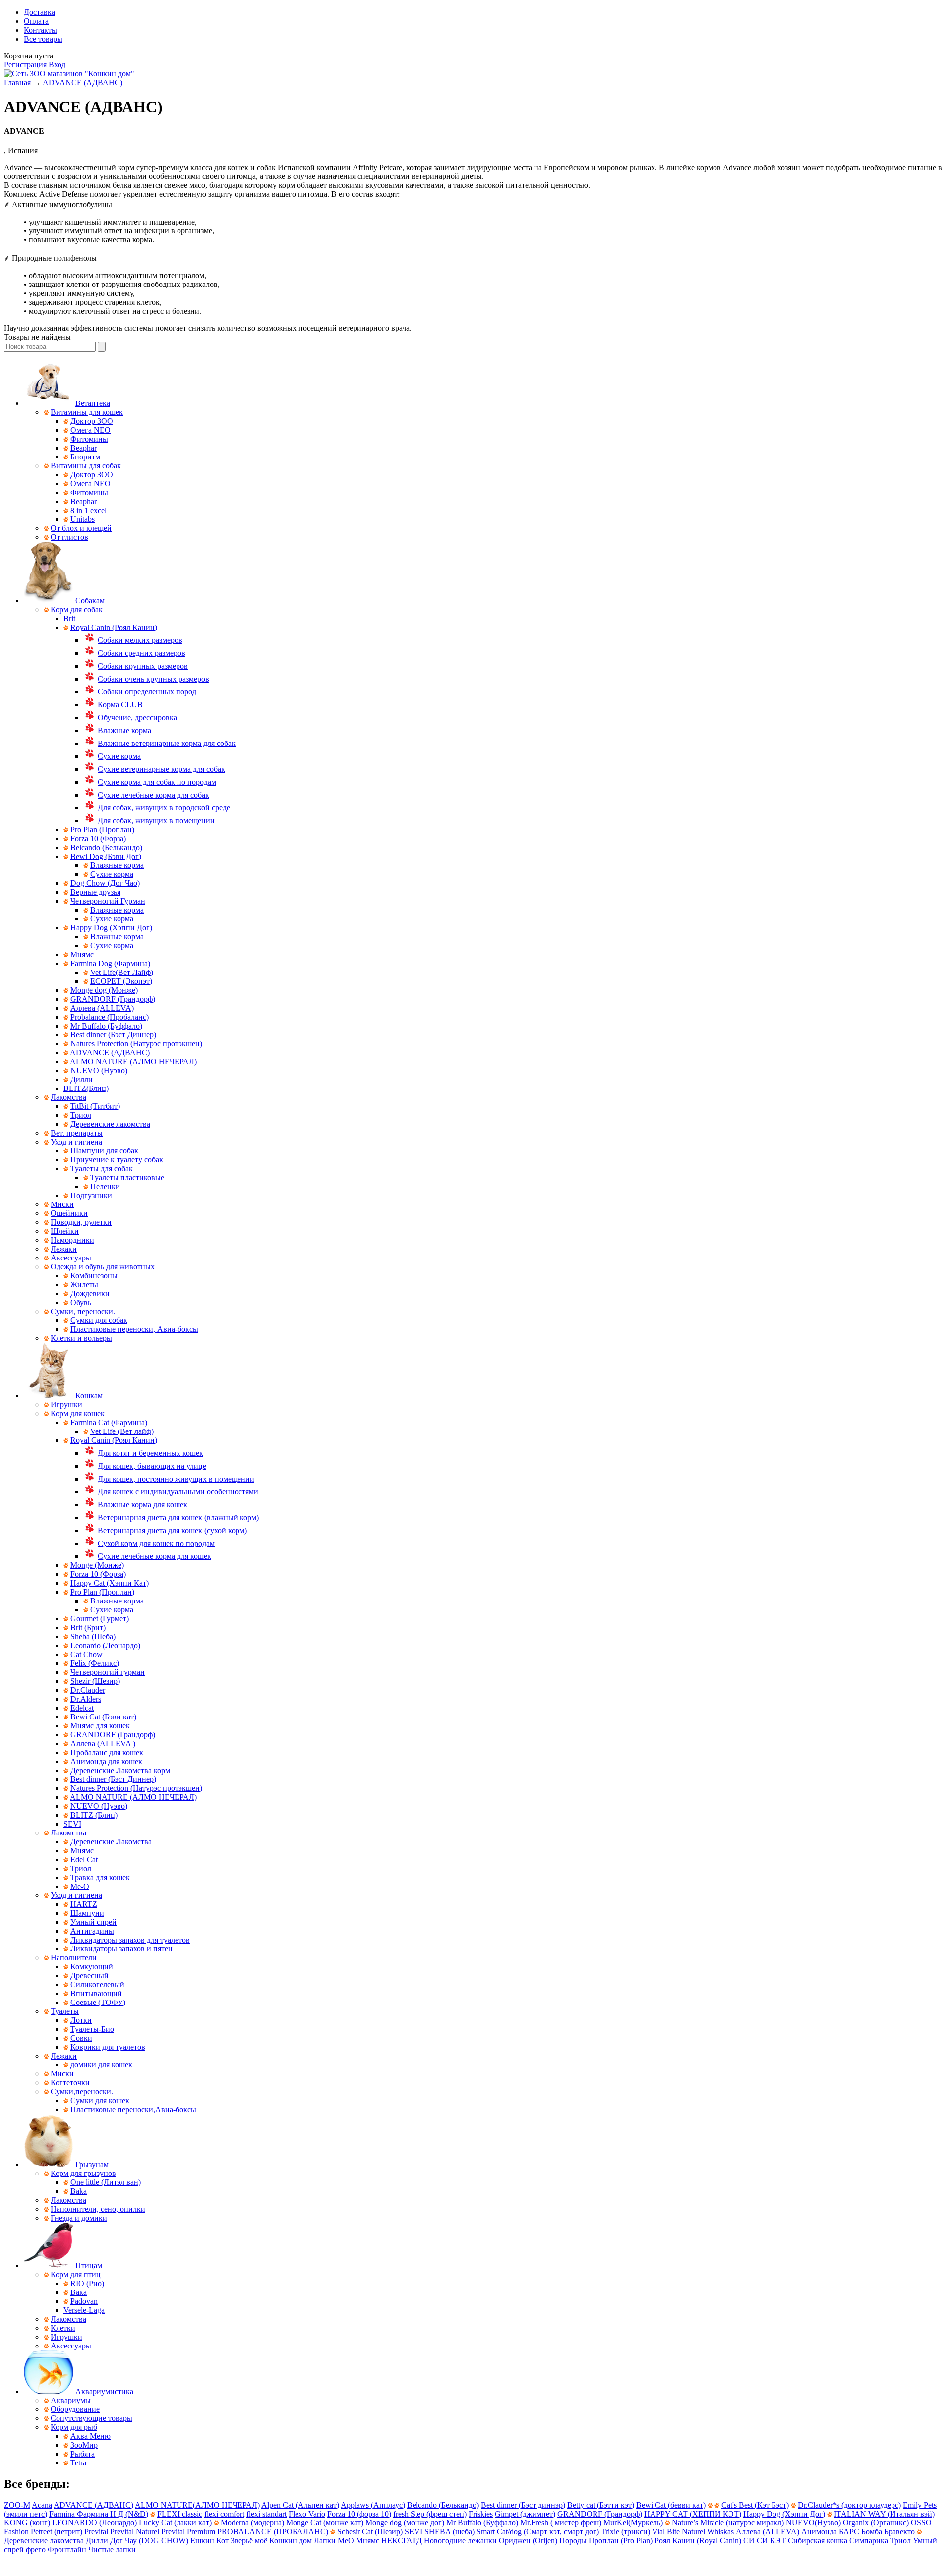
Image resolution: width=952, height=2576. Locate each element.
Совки (81, 2038)
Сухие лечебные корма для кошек (154, 1556)
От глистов (69, 537)
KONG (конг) (27, 2523)
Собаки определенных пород (147, 692)
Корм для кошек (78, 1413)
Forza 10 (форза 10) (359, 2514)
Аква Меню (90, 2436)
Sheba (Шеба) (93, 1636)
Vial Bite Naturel (680, 2532)
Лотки (81, 2020)
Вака (79, 2292)
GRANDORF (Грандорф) (113, 999)
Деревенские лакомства (110, 1124)
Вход (57, 65)
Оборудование (75, 2409)
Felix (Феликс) (95, 1663)
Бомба (872, 2532)
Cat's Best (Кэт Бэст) (755, 2505)
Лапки (325, 2541)
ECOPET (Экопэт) (121, 981)
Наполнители (74, 1958)
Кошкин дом (291, 2541)
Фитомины (89, 439)
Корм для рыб (74, 2427)
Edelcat (82, 1708)
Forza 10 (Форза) (98, 838)
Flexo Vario (307, 2514)
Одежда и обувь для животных (103, 1267)
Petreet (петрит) (57, 2532)
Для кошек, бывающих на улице (152, 1466)
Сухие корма (119, 756)
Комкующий (92, 1967)
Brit (69, 618)
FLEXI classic (180, 2514)
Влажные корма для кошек (143, 1505)
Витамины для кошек (87, 412)
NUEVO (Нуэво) (99, 1070)
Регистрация (25, 65)
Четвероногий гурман (108, 1672)
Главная (17, 83)
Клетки (63, 2328)
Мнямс (82, 954)
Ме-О (80, 1886)
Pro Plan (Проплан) (102, 830)
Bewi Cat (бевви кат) (671, 2505)
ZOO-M (17, 2505)
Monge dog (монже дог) (405, 2523)
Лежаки (64, 1249)
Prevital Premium (188, 2532)
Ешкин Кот (209, 2541)
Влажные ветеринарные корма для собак (167, 743)
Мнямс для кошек (100, 1726)
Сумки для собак (99, 1320)
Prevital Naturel (136, 2532)
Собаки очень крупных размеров (153, 679)
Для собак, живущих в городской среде (164, 808)
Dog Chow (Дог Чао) (105, 883)
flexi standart (267, 2514)
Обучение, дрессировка (137, 717)
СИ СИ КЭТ (766, 2541)
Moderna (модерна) (252, 2523)
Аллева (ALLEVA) (102, 1008)
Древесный (89, 1975)
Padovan (84, 2301)
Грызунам (92, 2164)
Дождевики (90, 1293)
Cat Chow (87, 1654)
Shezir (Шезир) (95, 1681)
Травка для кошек (100, 1877)
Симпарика (869, 2541)
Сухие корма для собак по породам (157, 782)
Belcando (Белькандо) (106, 847)
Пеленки (105, 1186)
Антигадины (92, 1931)
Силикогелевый (97, 1984)
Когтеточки (70, 2083)
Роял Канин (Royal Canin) (698, 2541)
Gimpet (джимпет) (525, 2514)
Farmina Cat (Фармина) (109, 1422)
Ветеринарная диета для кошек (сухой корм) (172, 1530)
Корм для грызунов (83, 2173)
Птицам (89, 2265)
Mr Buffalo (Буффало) (106, 1026)
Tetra (78, 2463)
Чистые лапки (112, 2549)
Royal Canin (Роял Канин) (114, 627)
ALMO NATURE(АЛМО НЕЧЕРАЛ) (197, 2505)
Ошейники (69, 1213)
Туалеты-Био (92, 2029)
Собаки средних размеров (142, 653)
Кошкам (89, 1396)
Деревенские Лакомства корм (120, 1770)
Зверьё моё (249, 2541)
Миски (62, 1204)
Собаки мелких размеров (140, 640)
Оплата (36, 21)
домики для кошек (101, 2065)
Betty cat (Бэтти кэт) (601, 2505)
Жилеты (84, 1285)
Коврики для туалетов (108, 2047)
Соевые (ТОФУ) (98, 2002)
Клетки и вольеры (81, 1338)
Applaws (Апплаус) (373, 2505)
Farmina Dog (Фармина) (110, 963)
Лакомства (68, 1097)
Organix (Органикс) (876, 2523)
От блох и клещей (81, 528)
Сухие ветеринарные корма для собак (161, 769)
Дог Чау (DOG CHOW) (149, 2541)
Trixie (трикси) (625, 2532)
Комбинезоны (94, 1276)
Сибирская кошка (818, 2541)
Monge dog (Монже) (104, 990)
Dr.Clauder (88, 1690)
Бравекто (899, 2532)
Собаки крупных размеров (143, 666)
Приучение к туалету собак (117, 1160)
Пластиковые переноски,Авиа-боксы (133, 2109)
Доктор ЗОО (92, 421)
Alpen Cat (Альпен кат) (300, 2505)
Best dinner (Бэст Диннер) (113, 1035)
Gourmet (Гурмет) (100, 1619)
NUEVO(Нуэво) (813, 2523)
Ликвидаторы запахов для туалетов (130, 1940)
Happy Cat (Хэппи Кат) (110, 1583)
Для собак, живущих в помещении (156, 821)
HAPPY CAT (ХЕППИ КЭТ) (693, 2514)
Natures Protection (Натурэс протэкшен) (136, 1044)
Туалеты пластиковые (127, 1177)
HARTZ (84, 1904)
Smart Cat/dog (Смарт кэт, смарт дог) (538, 2532)
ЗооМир (84, 2445)
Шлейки (65, 1231)
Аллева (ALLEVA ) (103, 1744)
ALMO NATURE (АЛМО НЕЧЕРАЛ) (133, 1061)
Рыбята (83, 2454)
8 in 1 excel (89, 510)
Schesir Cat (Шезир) (370, 2532)
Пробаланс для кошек (107, 1752)
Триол (81, 1115)
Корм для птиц (76, 2274)
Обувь (81, 1302)
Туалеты (65, 2011)
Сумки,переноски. (82, 2091)
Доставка (39, 12)
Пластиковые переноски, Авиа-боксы (134, 1329)
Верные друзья (95, 892)
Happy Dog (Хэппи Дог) (111, 928)
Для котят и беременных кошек (150, 1453)
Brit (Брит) (88, 1628)
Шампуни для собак (104, 1151)
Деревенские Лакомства (111, 1842)
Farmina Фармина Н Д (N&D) (99, 2514)
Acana (42, 2505)
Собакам (90, 601)
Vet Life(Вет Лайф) (122, 972)
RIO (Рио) (87, 2283)
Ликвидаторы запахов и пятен (121, 1949)
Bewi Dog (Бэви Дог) (106, 856)
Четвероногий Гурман (108, 901)
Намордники (72, 1240)
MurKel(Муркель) (633, 2523)
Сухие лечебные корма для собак (153, 795)
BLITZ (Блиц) (94, 1815)
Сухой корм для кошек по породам (156, 1543)
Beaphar (84, 448)
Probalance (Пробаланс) (110, 1017)
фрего (36, 2549)
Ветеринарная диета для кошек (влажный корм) (178, 1517)
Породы (573, 2541)
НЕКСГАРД (403, 2541)
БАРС (849, 2532)
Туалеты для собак (102, 1169)
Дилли (82, 1079)
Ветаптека (93, 403)
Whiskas (721, 2532)
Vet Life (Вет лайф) (122, 1431)
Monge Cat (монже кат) (325, 2523)
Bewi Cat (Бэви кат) (103, 1717)
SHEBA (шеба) (449, 2532)
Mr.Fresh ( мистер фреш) (561, 2523)
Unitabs (83, 519)
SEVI (72, 1824)
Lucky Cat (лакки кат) (175, 2523)
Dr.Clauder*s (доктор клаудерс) (849, 2505)
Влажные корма (124, 730)
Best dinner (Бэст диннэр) (523, 2505)
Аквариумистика (104, 2391)
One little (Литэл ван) (106, 2182)
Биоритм (85, 457)
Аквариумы (71, 2400)
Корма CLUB (120, 705)
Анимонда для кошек (106, 1761)
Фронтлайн (67, 2549)
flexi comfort (224, 2514)
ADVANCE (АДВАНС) (83, 83)
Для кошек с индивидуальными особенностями (178, 1492)
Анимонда (819, 2532)
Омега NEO (90, 430)
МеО (346, 2541)
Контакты (40, 30)
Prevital (96, 2532)
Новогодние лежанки (460, 2541)
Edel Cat (84, 1860)
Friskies (481, 2514)
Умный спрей (93, 1922)
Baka (79, 2191)
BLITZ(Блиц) (86, 1088)
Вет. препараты (77, 1133)
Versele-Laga (84, 2310)
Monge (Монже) (97, 1565)
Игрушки (66, 1404)
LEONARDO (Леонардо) (94, 2523)
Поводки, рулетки (81, 1222)
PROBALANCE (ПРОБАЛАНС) (273, 2532)
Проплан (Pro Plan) (621, 2541)
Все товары (43, 39)
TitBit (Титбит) (95, 1106)
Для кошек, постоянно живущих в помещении (176, 1479)
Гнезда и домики (79, 2218)
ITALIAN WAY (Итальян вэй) (884, 2514)
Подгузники (91, 1195)
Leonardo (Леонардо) (105, 1645)
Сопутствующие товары (91, 2418)
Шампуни (87, 1913)
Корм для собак (77, 609)
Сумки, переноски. (83, 1311)
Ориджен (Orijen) (528, 2541)
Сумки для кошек (100, 2100)
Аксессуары (71, 1258)
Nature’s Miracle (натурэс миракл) (728, 2523)
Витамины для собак (86, 466)
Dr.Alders (86, 1699)
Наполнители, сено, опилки (98, 2209)
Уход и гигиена (76, 1142)
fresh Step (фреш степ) (430, 2514)
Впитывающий (96, 1993)
